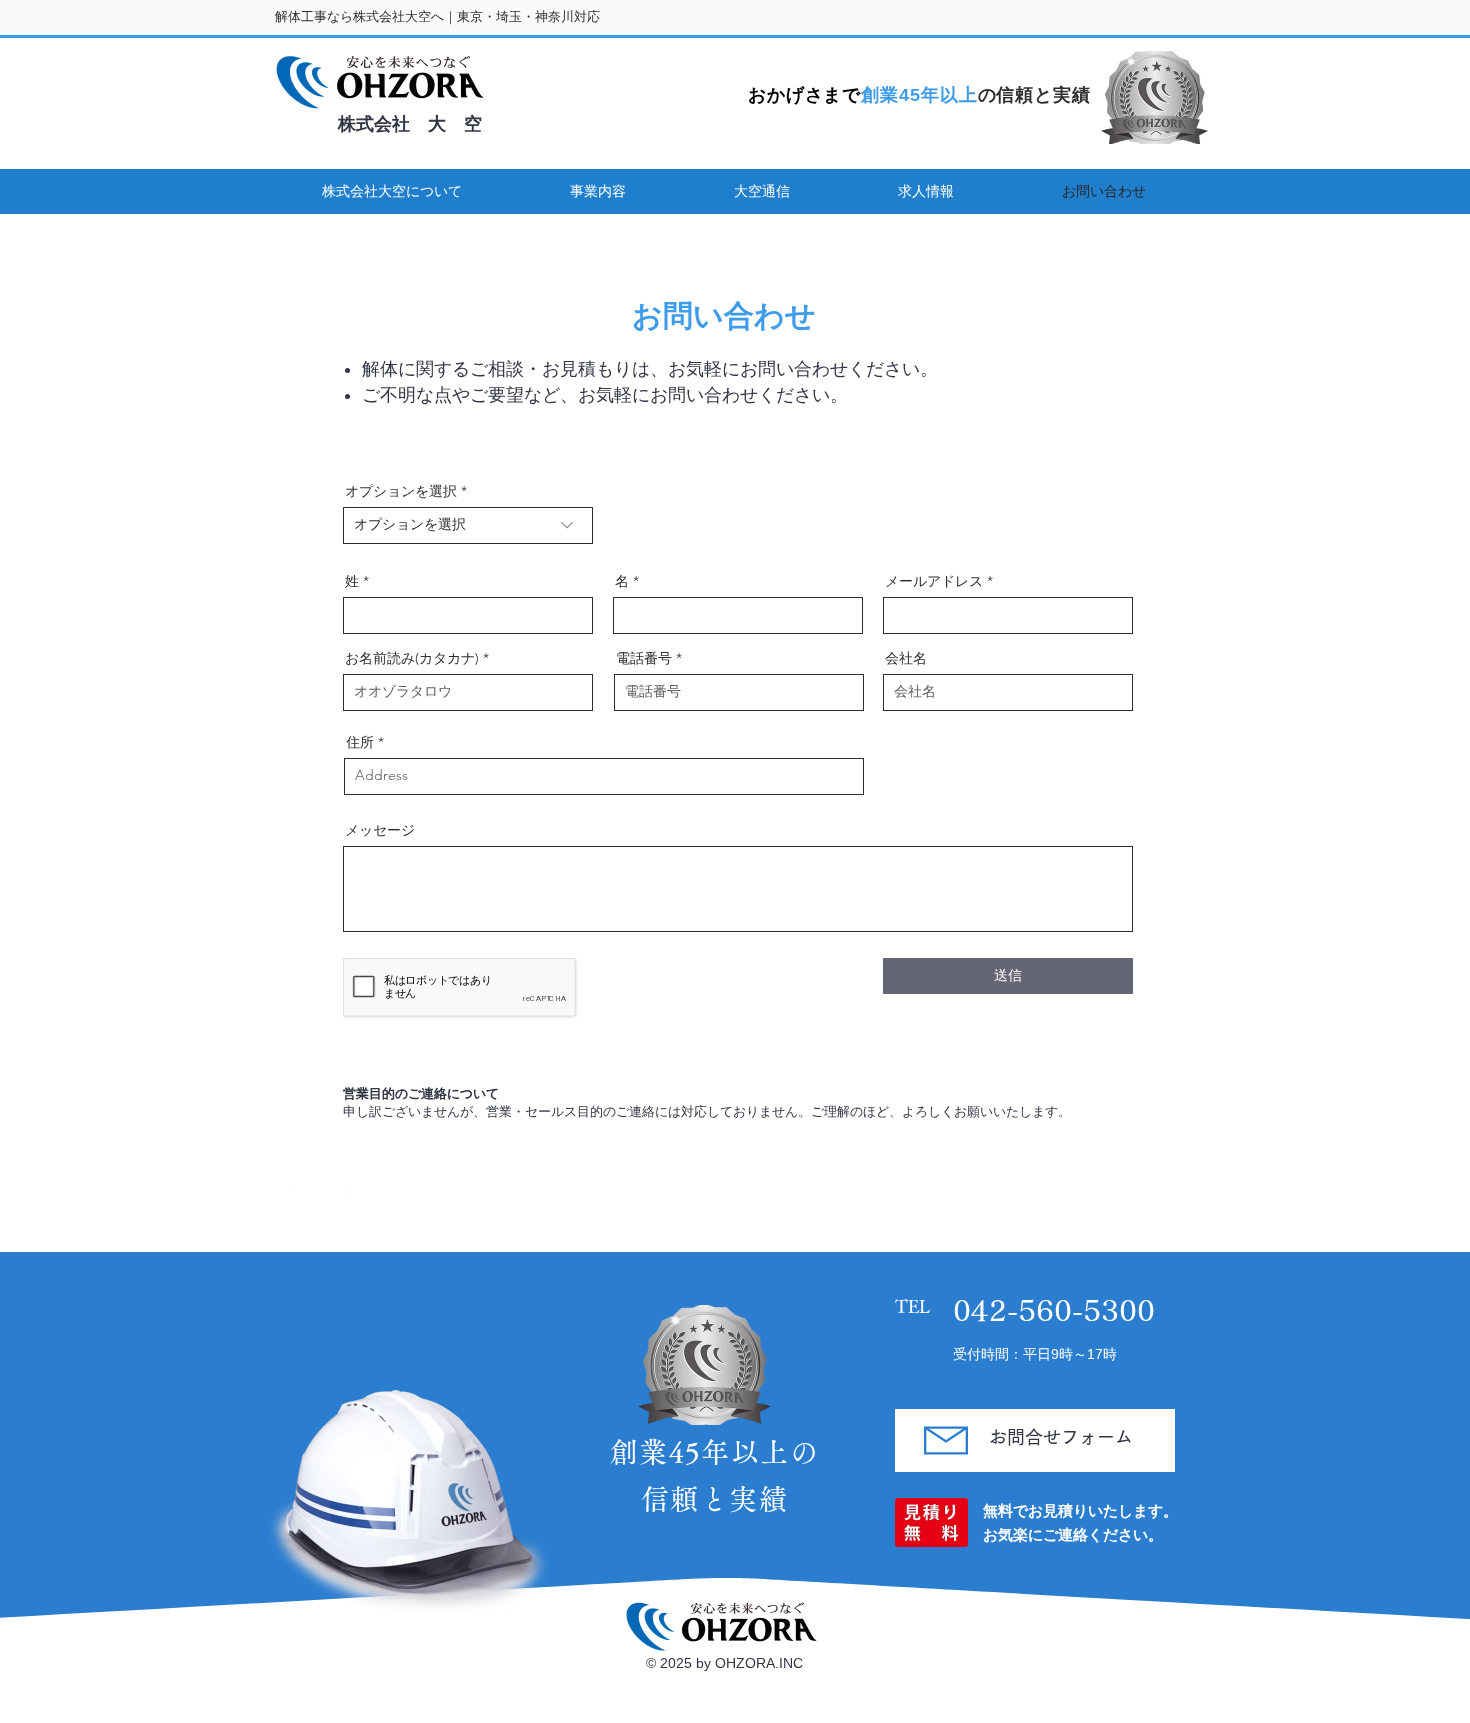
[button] (391, 191)
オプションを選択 (401, 491)
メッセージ (380, 830)
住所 (360, 742)
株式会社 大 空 (410, 124)
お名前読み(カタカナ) (412, 658)
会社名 (906, 658)
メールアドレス (934, 581)
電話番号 (644, 658)
